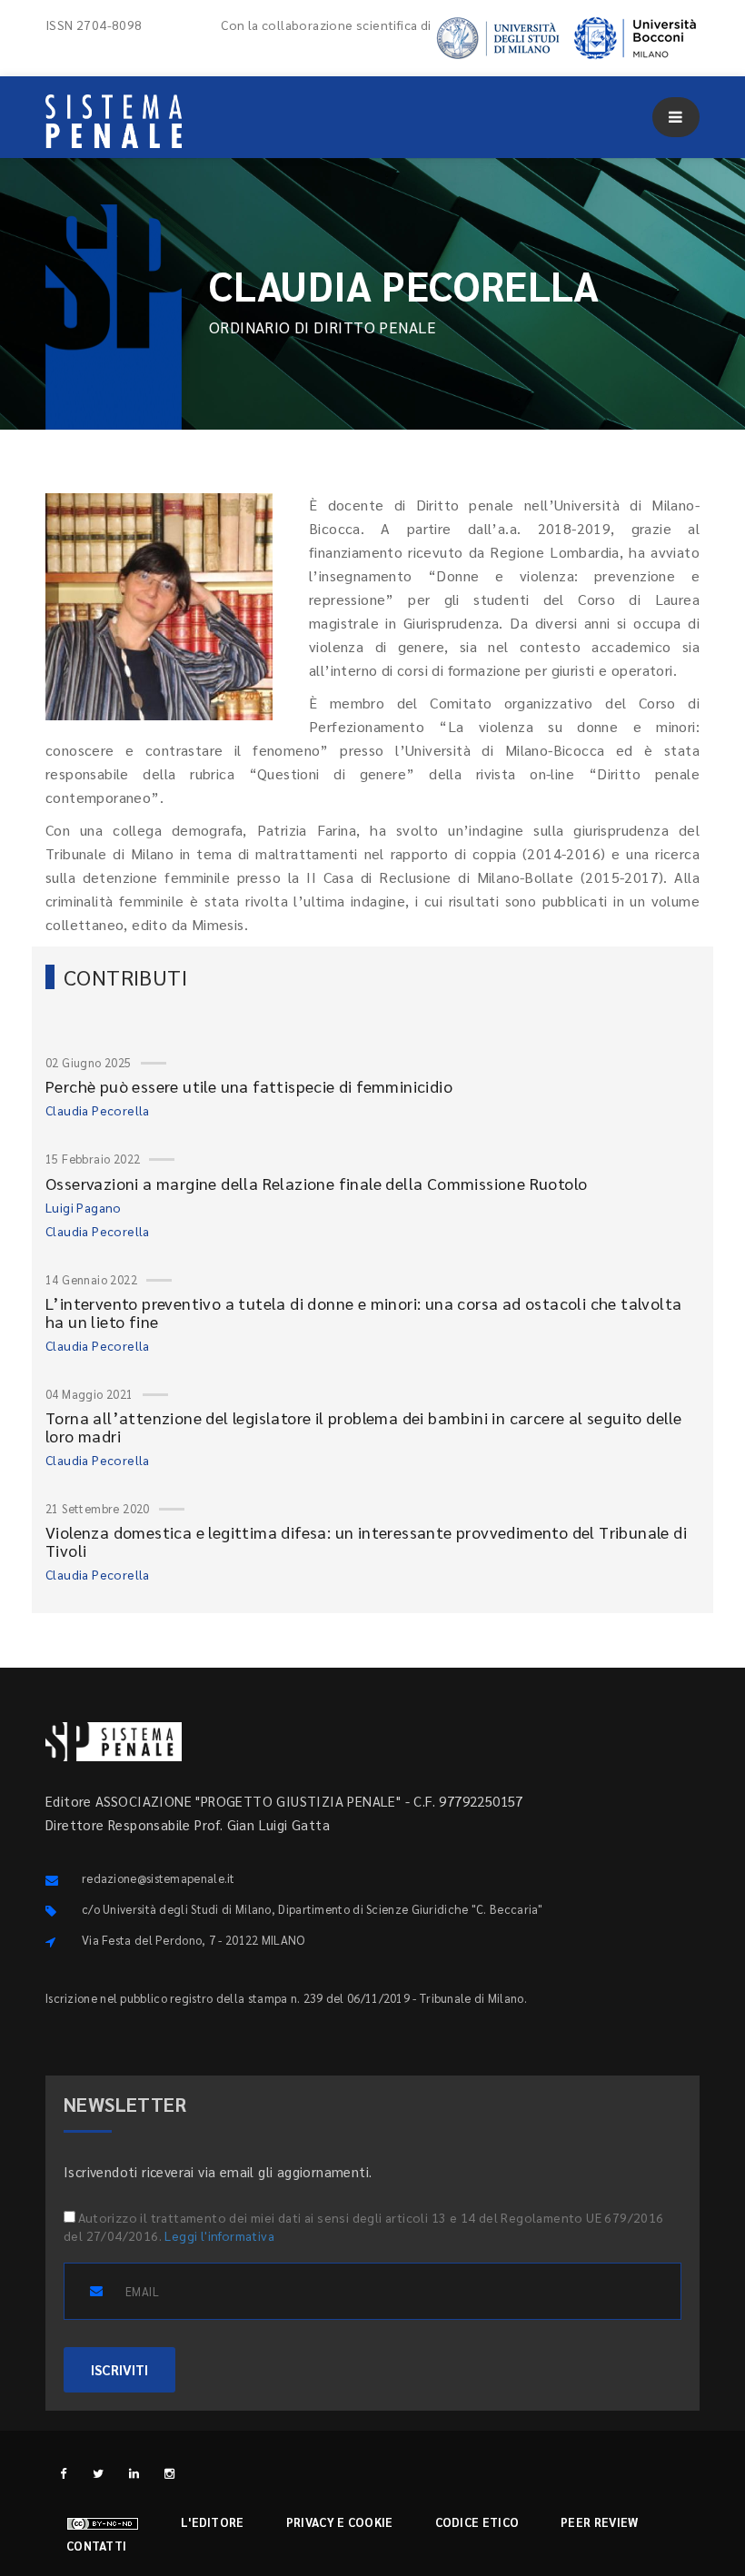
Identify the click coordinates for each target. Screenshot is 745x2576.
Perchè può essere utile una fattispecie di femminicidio (249, 1086)
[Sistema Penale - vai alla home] (114, 121)
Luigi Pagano (84, 1207)
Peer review (599, 2522)
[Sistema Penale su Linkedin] (134, 2473)
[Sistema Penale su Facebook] (63, 2473)
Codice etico (477, 2522)
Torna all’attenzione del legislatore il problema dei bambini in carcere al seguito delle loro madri (363, 1427)
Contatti (96, 2546)
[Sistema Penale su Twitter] (99, 2473)
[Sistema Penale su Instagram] (169, 2473)
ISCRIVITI (119, 2369)
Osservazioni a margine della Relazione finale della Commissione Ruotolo (316, 1183)
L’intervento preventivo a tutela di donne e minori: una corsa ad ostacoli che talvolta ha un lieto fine (363, 1312)
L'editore (213, 2522)
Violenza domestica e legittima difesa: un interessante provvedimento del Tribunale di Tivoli (366, 1541)
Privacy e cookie (340, 2522)
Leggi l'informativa (219, 2235)
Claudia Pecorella (98, 1110)
